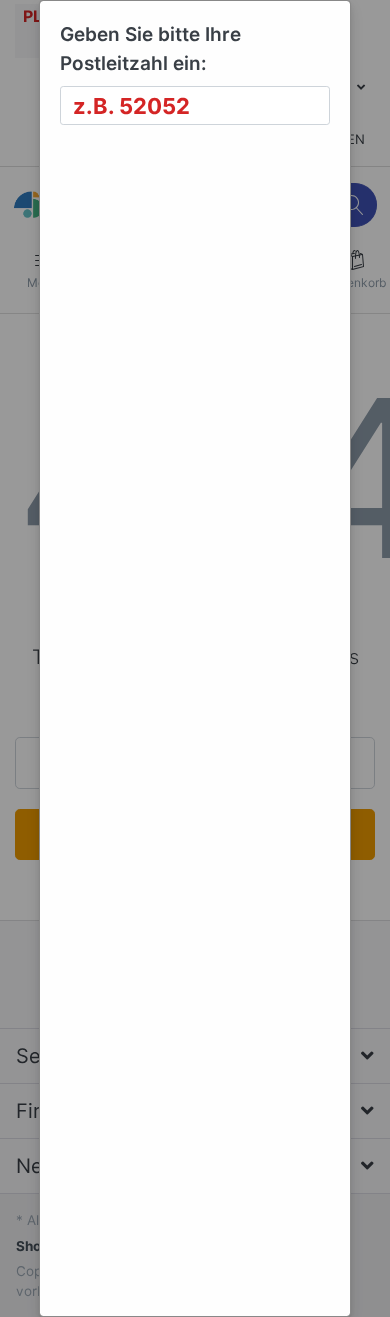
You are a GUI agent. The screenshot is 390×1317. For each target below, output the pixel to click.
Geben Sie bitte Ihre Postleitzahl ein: (150, 49)
